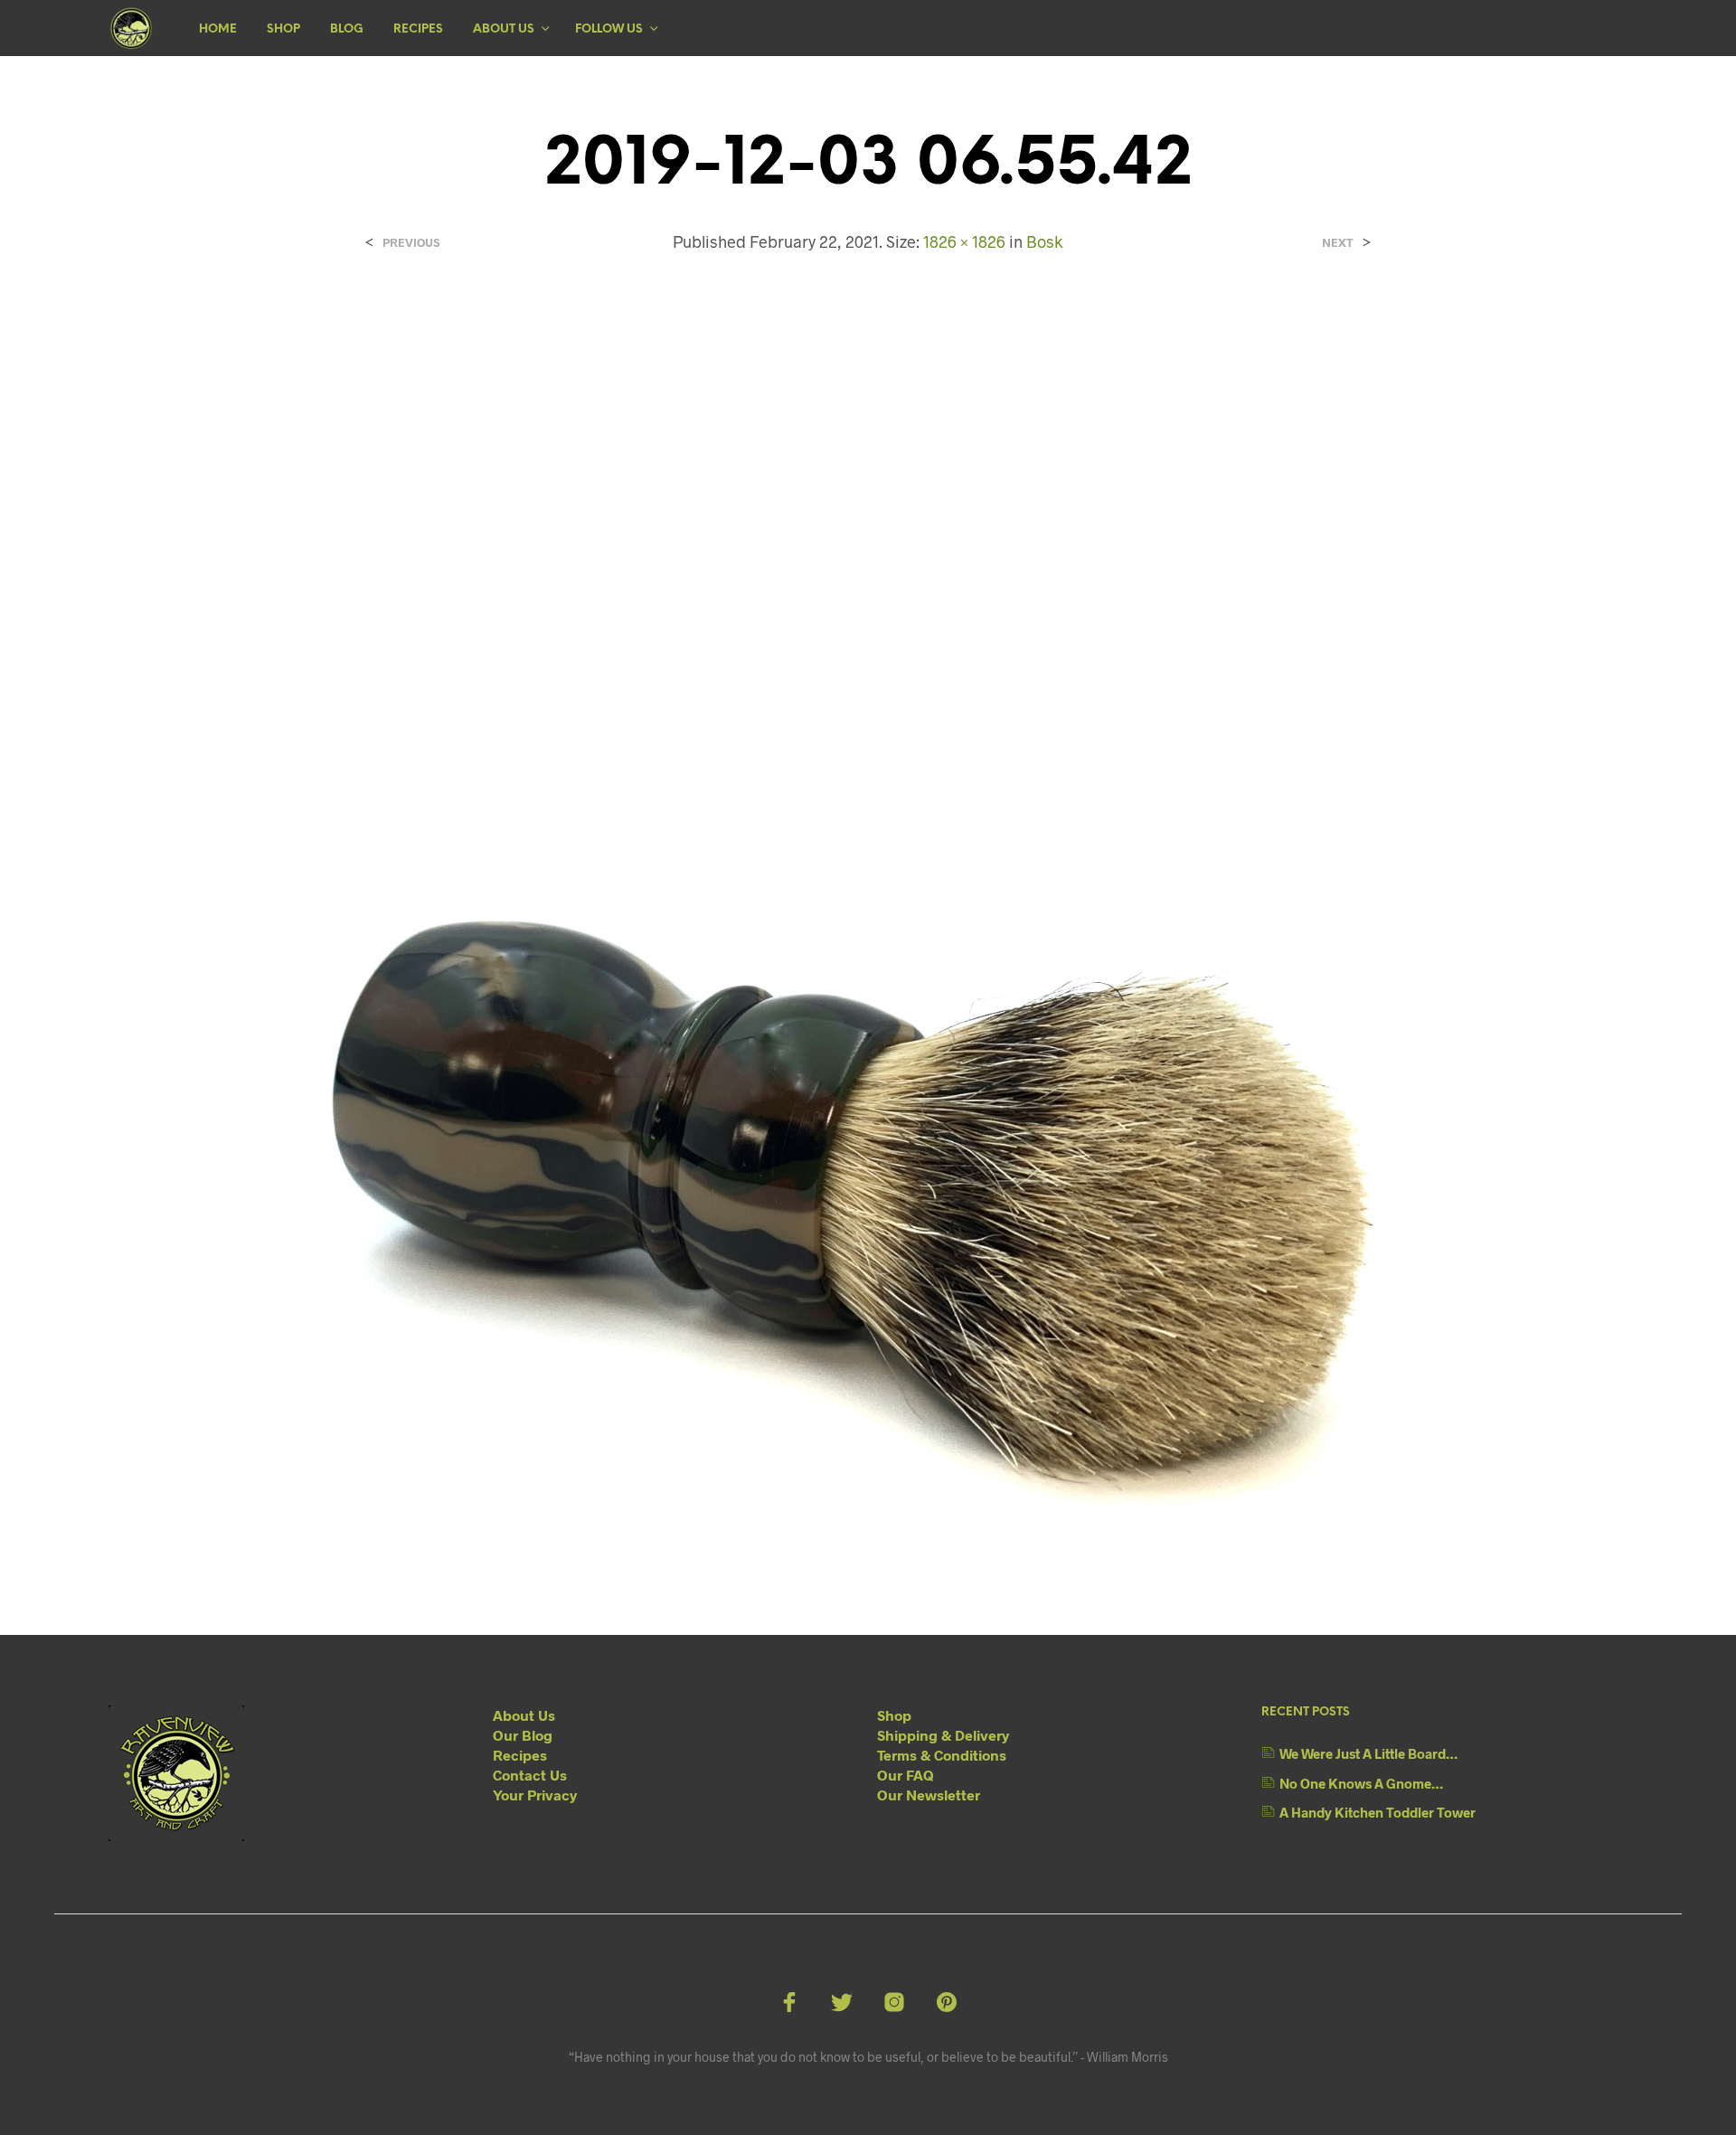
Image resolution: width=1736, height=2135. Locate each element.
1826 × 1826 (964, 241)
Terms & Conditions (942, 1755)
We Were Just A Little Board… (1368, 1753)
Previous (411, 243)
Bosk (1044, 241)
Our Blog (523, 1735)
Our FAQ (906, 1775)
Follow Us (609, 29)
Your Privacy (535, 1795)
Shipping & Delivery (943, 1735)
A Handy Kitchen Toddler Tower (1377, 1812)
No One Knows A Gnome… (1361, 1783)
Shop (283, 29)
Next (1338, 243)
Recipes (418, 29)
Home (218, 29)
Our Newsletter (929, 1795)
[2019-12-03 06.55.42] (868, 928)
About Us (504, 29)
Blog (347, 29)
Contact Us (530, 1775)
